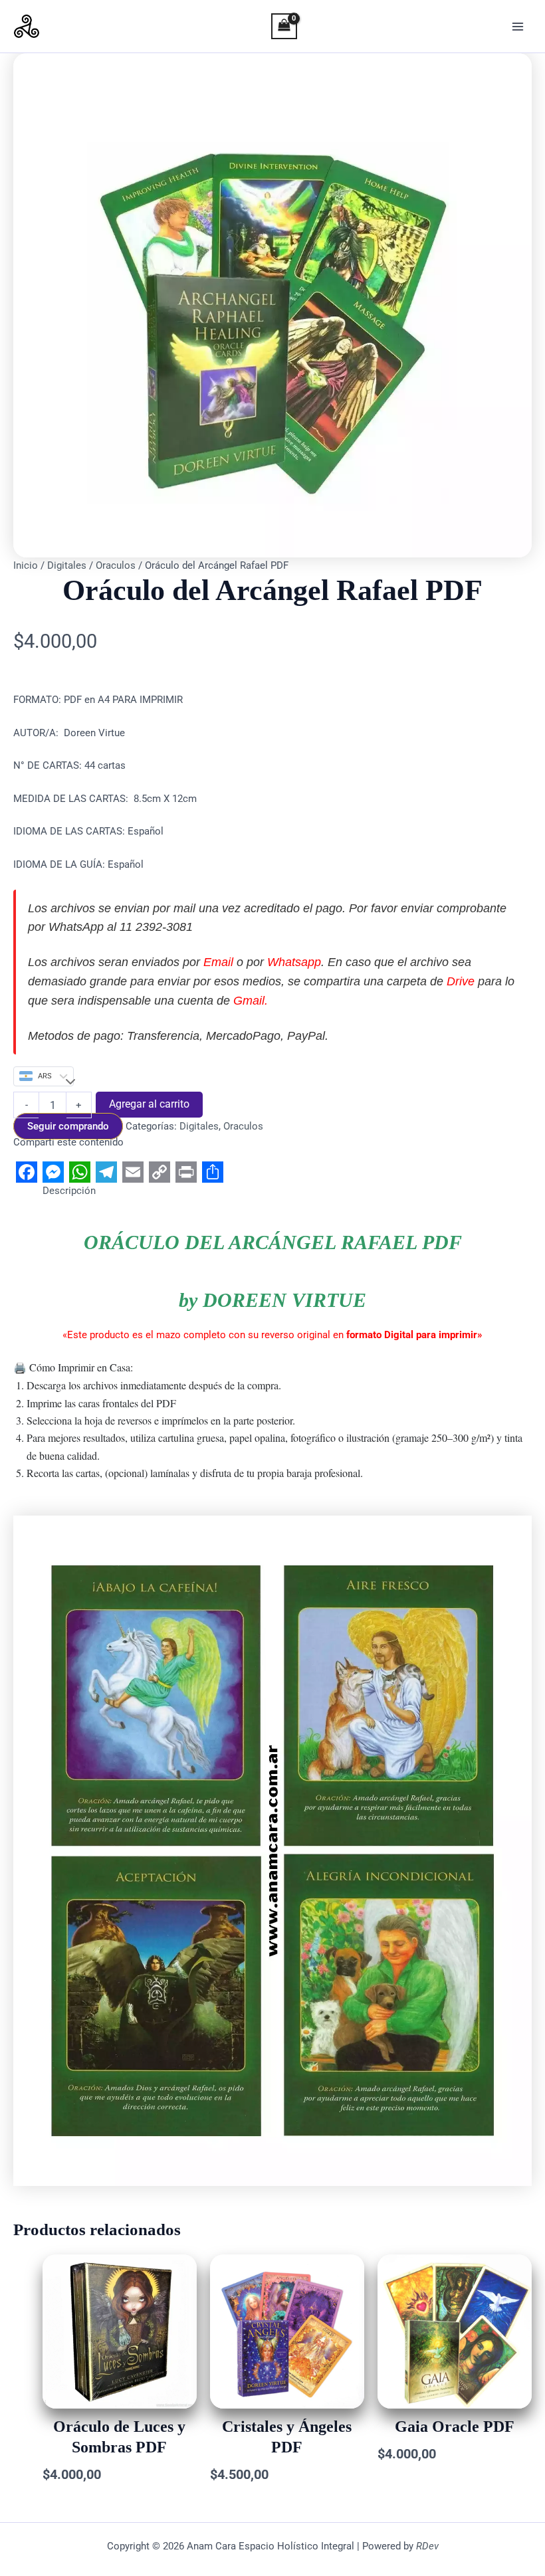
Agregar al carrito (149, 1104)
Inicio (26, 565)
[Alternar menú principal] (518, 27)
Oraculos (116, 565)
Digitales (67, 565)
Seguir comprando (68, 1126)
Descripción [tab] (69, 1191)
